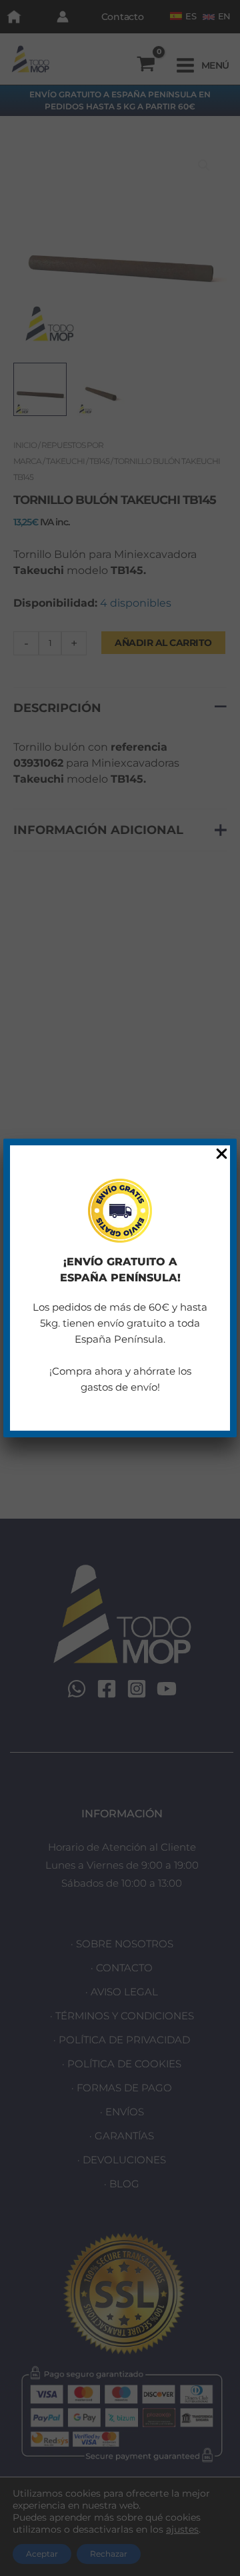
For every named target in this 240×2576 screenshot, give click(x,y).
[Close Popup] (222, 1154)
